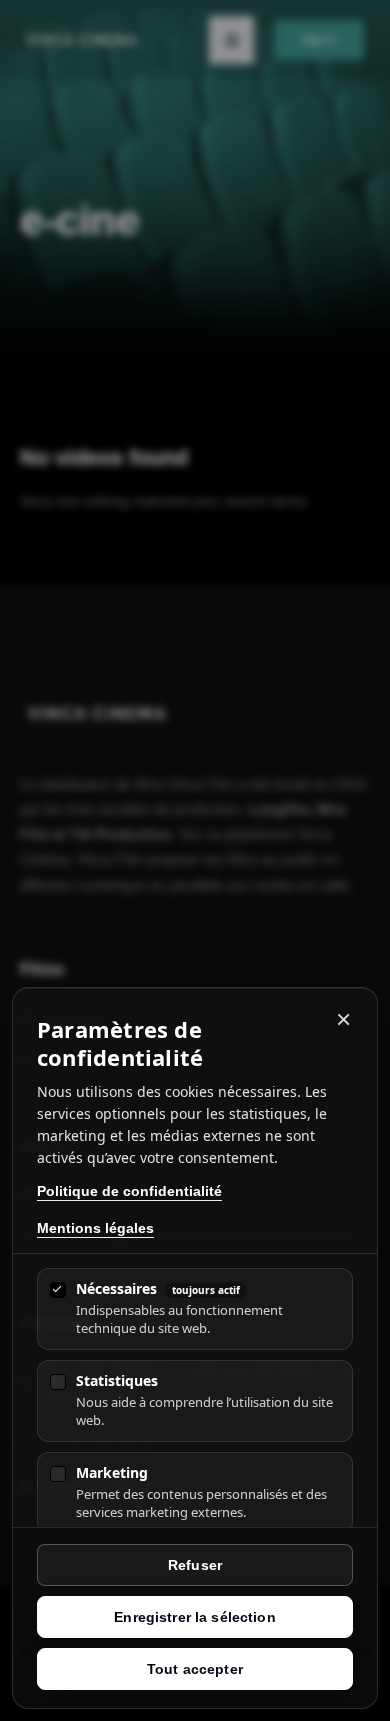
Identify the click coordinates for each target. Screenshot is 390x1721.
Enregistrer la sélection (194, 1617)
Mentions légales (95, 1228)
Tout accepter (195, 1669)
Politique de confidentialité (129, 1191)
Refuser (195, 1565)
